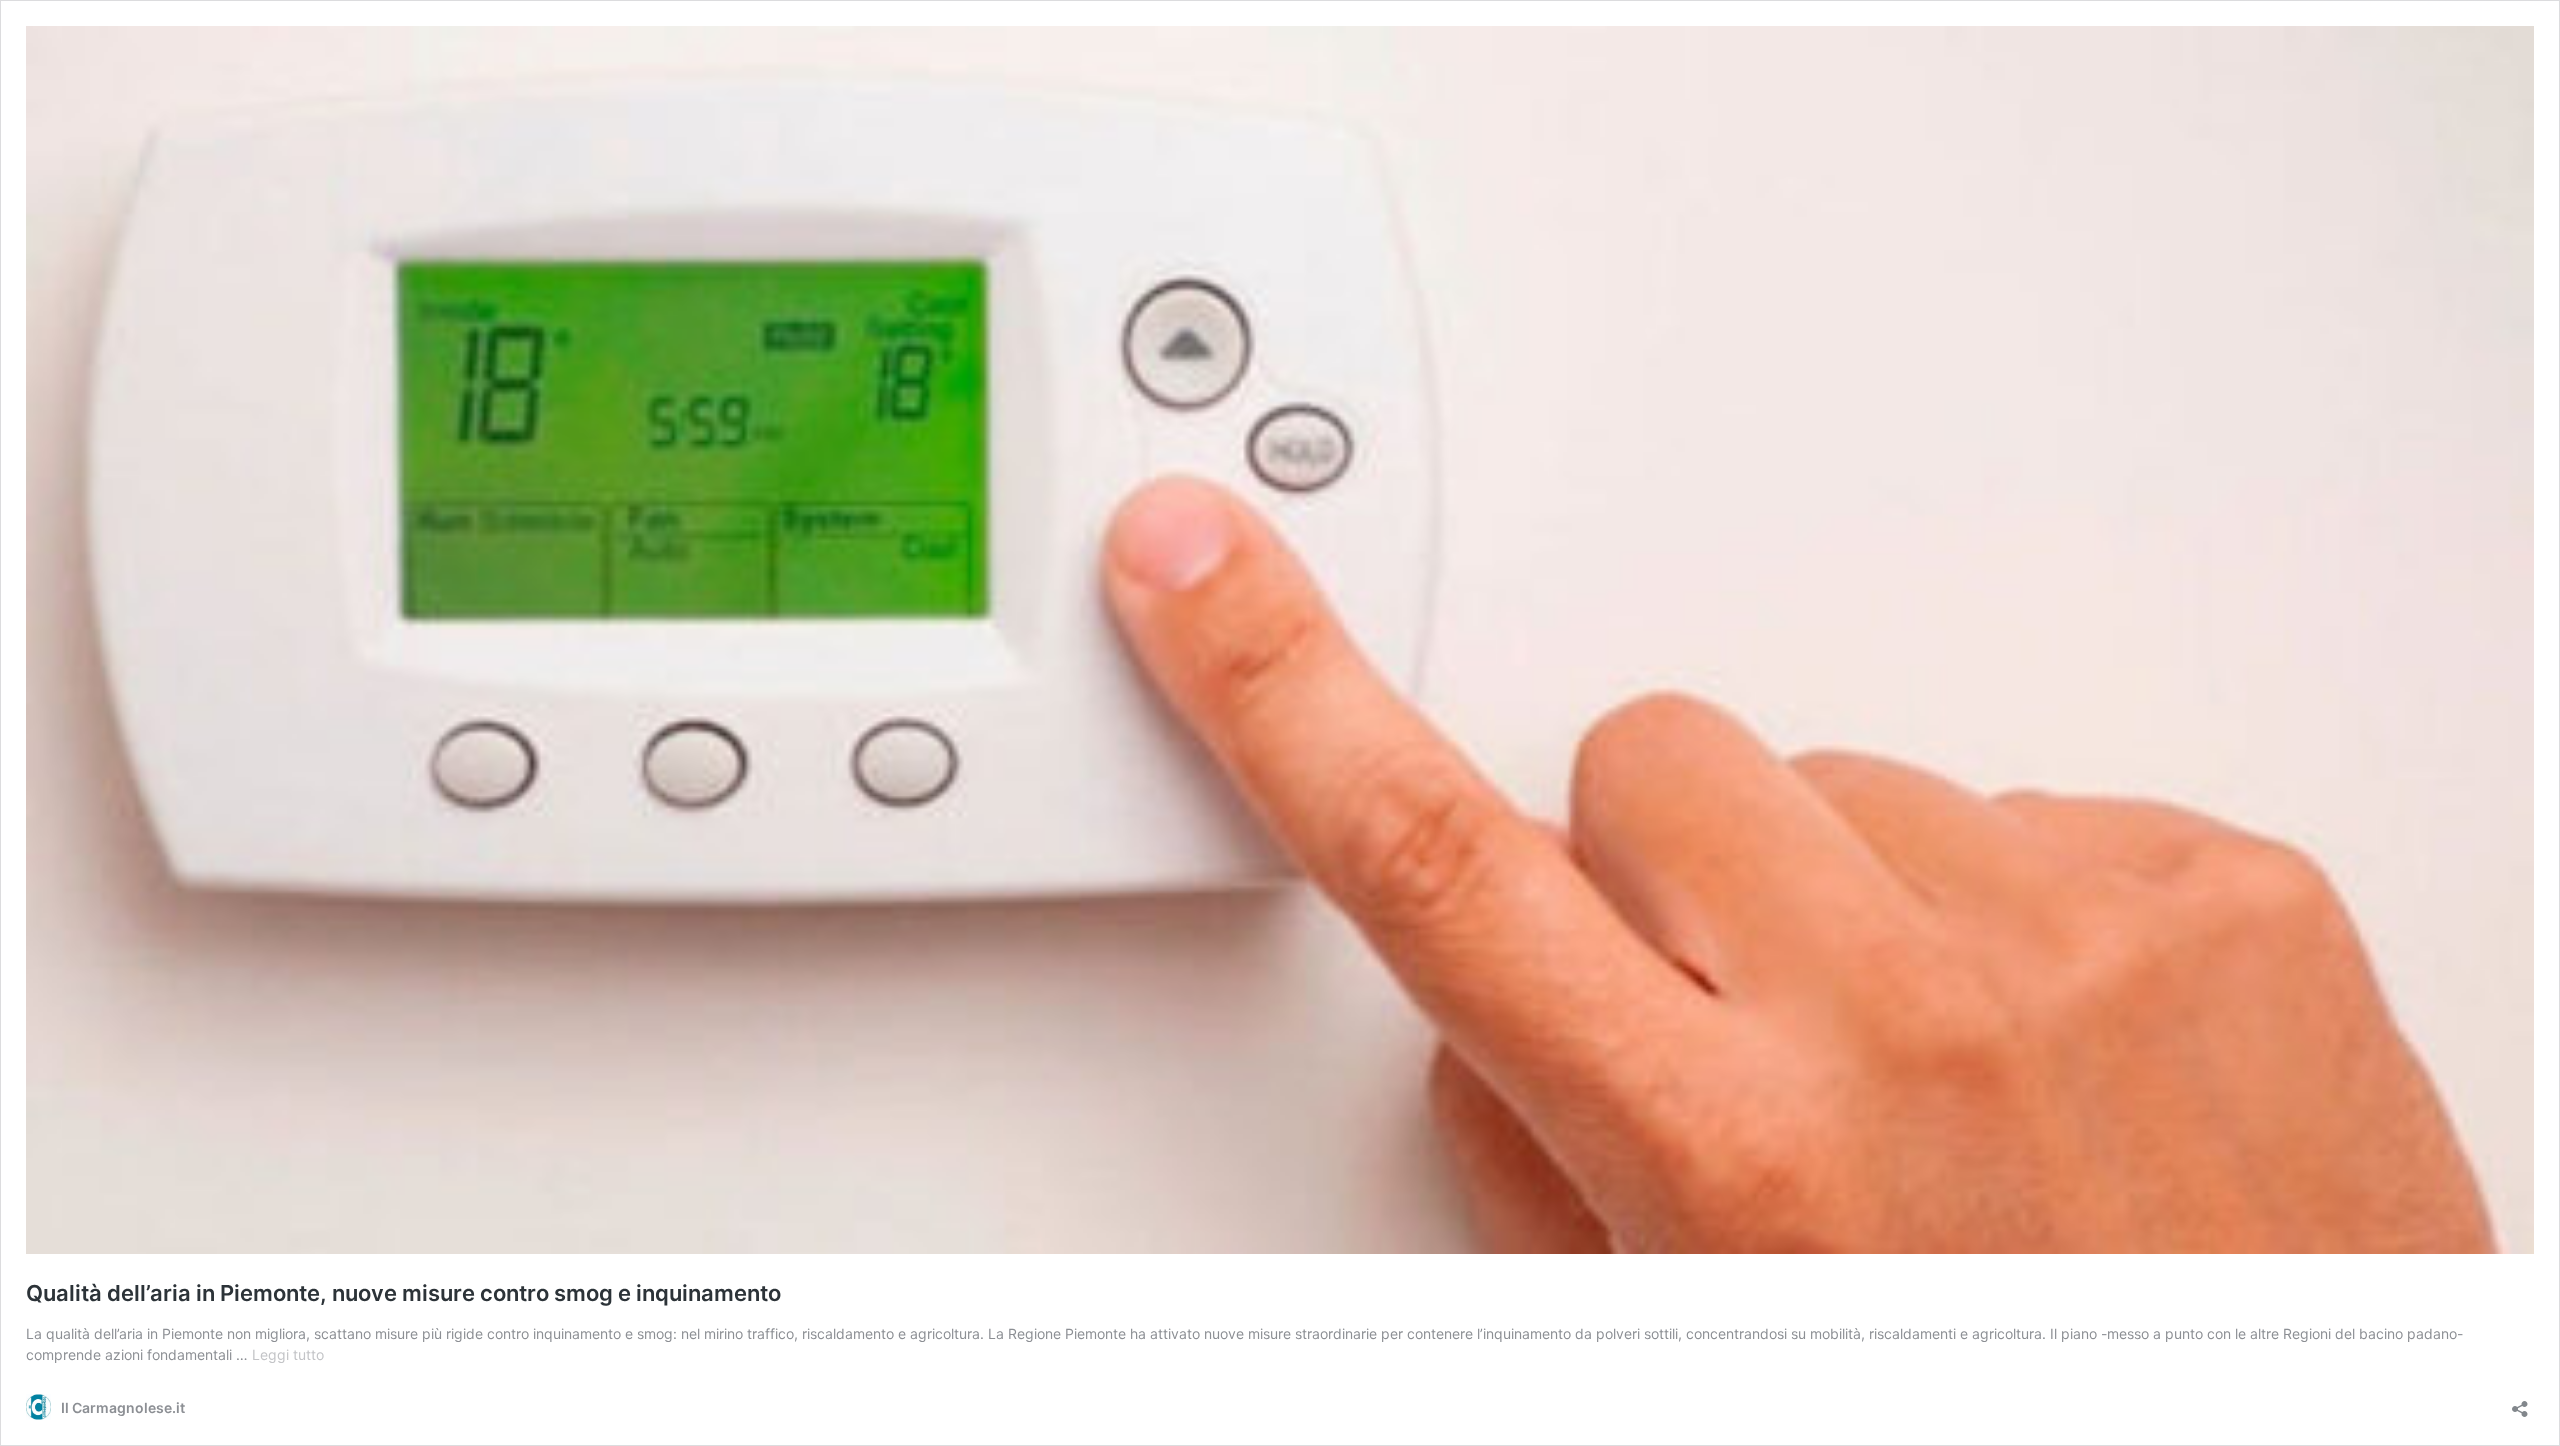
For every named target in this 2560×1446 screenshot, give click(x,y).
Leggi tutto (288, 1354)
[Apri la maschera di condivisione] (2520, 1402)
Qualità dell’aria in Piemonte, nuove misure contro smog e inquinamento (403, 1293)
